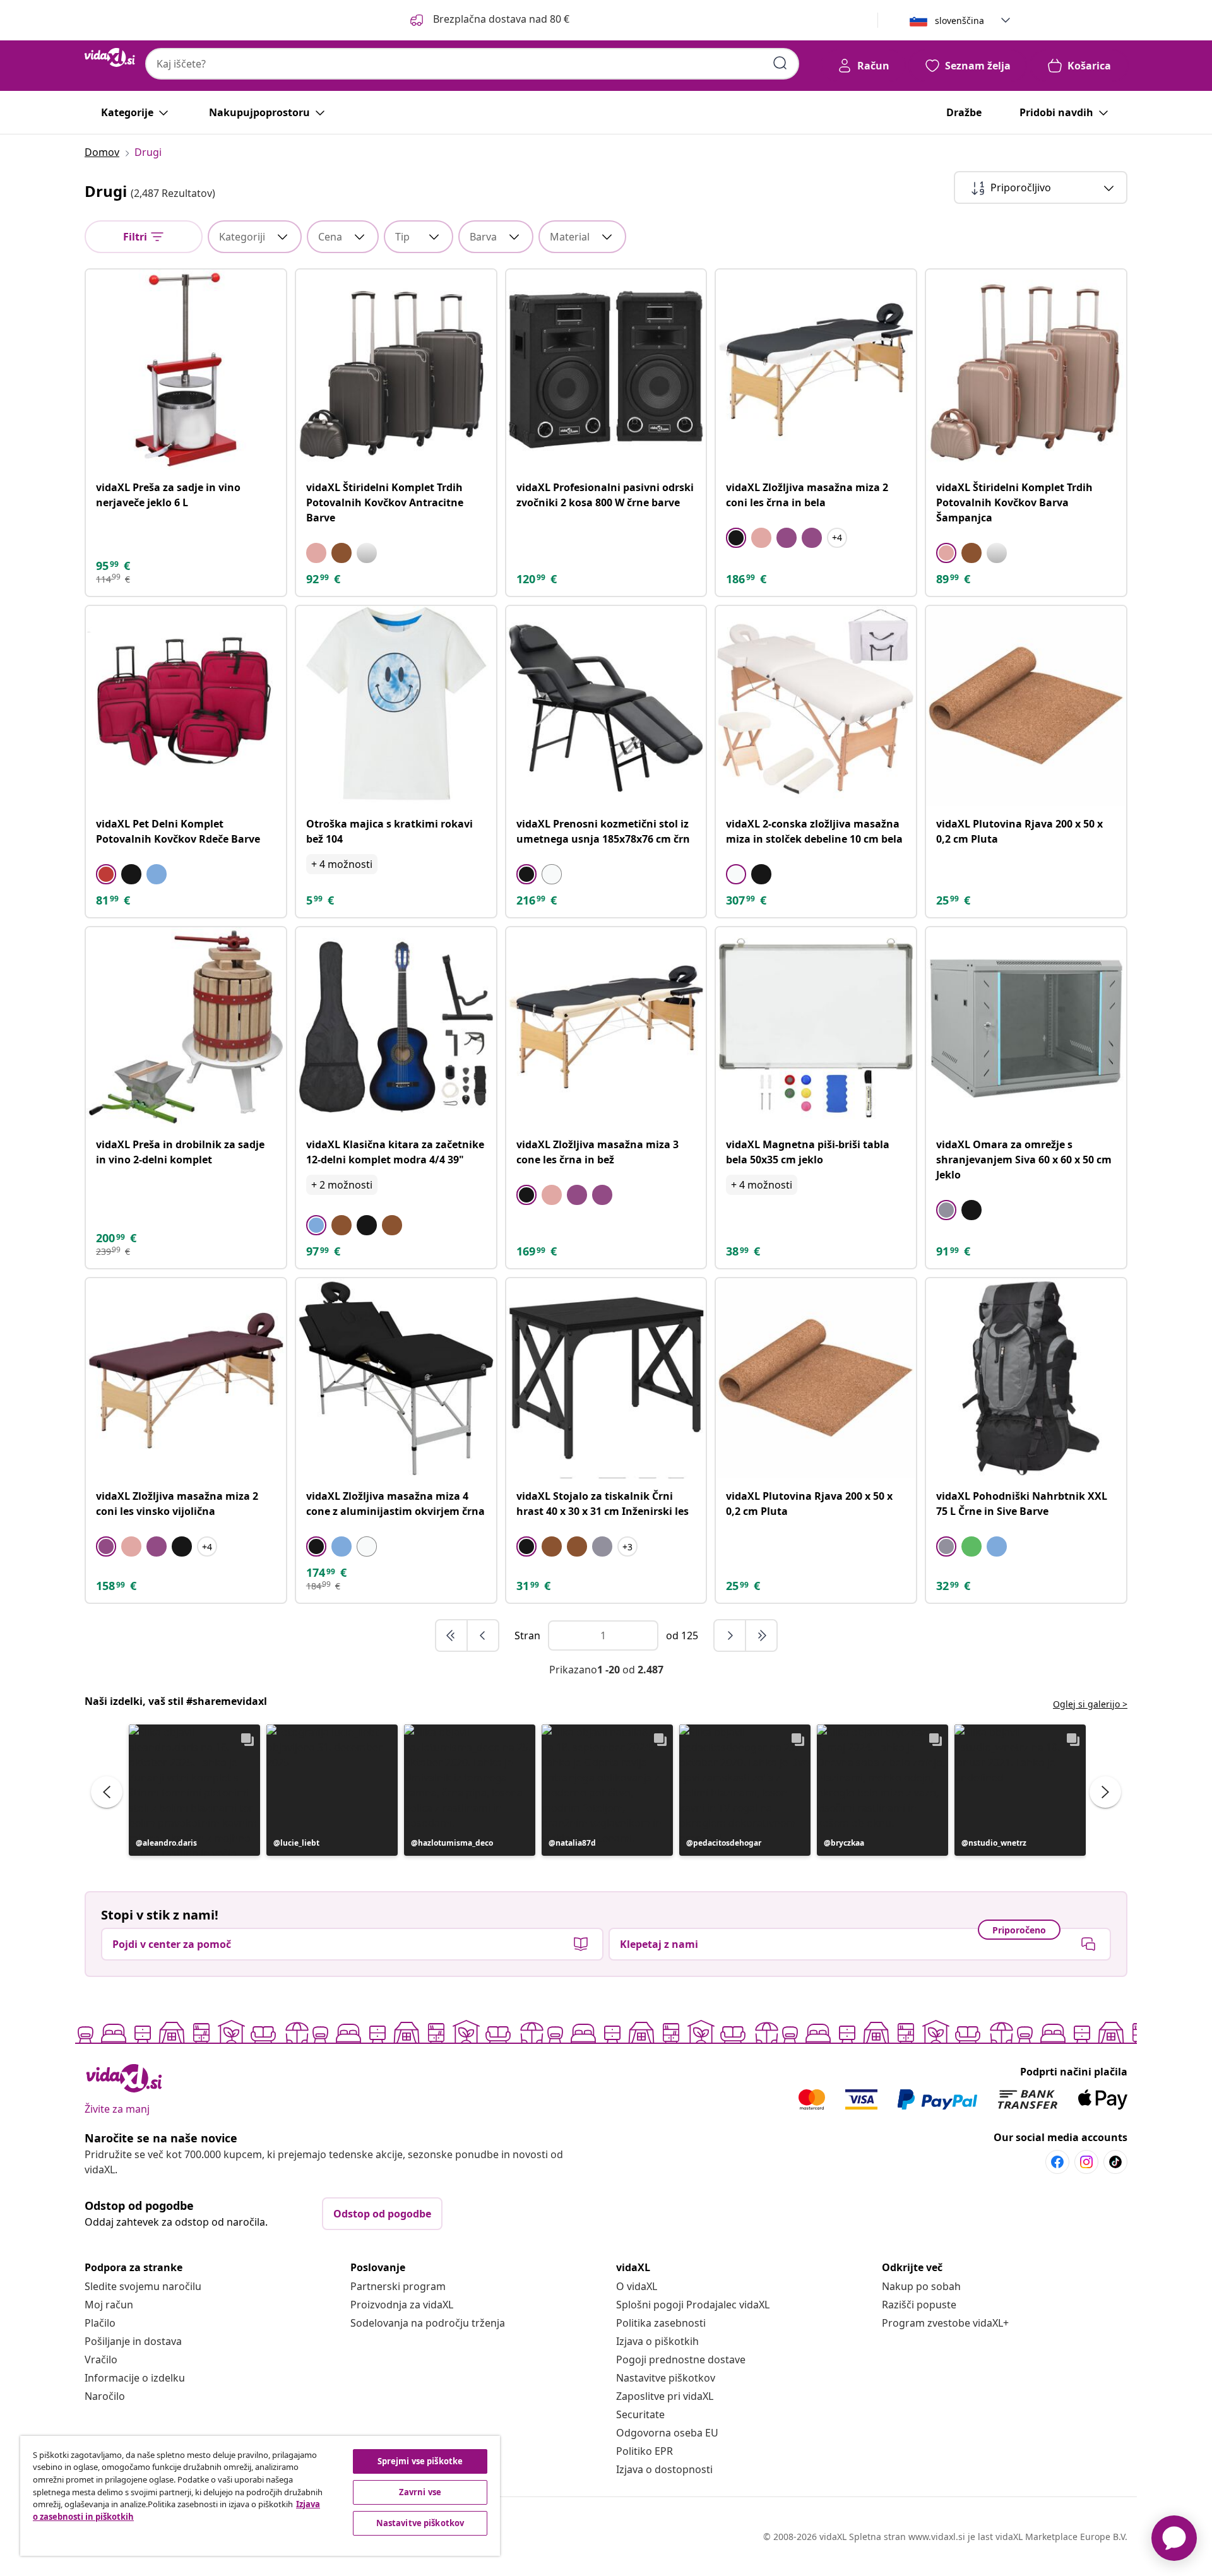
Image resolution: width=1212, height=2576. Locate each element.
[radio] (316, 553)
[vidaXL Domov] (110, 57)
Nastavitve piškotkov (666, 2378)
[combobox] (472, 64)
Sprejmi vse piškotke (420, 2461)
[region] (260, 2496)
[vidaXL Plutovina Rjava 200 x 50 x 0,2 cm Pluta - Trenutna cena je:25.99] (1026, 706)
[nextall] (761, 1635)
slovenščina (959, 21)
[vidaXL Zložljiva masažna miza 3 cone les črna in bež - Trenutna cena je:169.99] (606, 1027)
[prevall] (452, 1635)
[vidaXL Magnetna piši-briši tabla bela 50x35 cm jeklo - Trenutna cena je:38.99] (816, 1027)
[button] (489, 20)
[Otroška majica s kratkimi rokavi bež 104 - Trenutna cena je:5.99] (396, 706)
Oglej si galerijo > (1090, 1704)
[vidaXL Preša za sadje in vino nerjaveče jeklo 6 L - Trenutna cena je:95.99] (186, 370)
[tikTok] (1115, 2162)
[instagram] (1086, 2162)
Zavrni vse (420, 2492)
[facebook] (1057, 2162)
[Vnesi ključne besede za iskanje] (780, 63)
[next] (730, 1635)
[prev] (483, 1635)
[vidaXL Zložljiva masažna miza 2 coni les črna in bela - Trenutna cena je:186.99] (816, 370)
